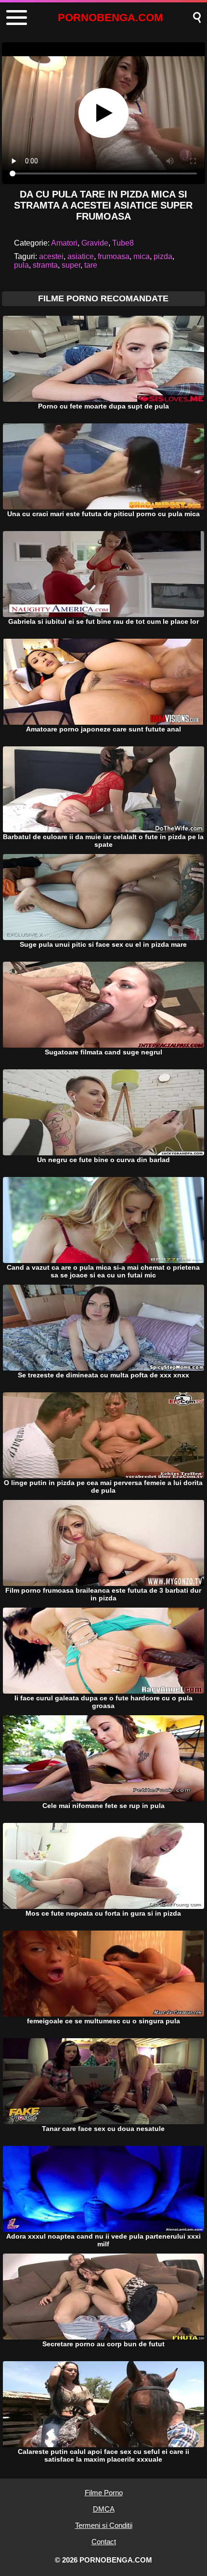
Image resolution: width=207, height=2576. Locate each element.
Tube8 (123, 243)
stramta (45, 265)
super (71, 265)
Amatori (64, 243)
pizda (163, 256)
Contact (104, 2542)
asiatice (81, 256)
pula (21, 265)
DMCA (104, 2509)
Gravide (95, 243)
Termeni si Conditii (104, 2525)
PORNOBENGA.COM (110, 18)
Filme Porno (104, 2493)
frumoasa (114, 256)
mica (142, 256)
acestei (51, 256)
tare (91, 265)
